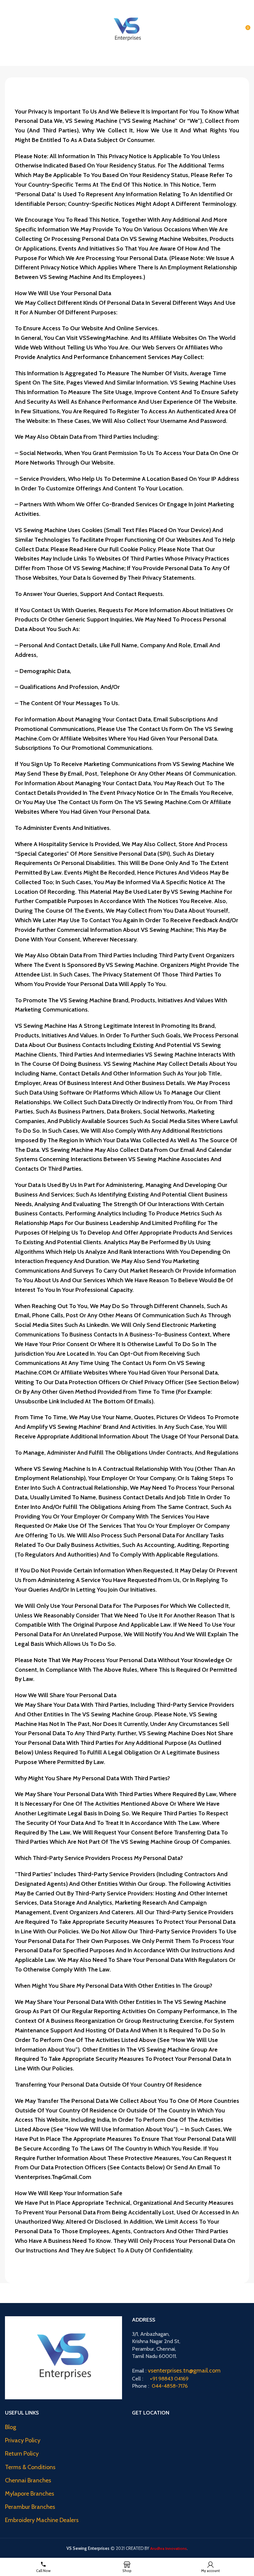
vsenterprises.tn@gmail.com (184, 2371)
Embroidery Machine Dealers (42, 2520)
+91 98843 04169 (169, 2379)
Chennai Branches (28, 2480)
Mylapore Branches (30, 2494)
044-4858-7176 (170, 2386)
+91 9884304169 (163, 3)
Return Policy (22, 2454)
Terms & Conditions (30, 2467)
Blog (11, 2427)
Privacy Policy (23, 2440)
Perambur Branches (30, 2507)
